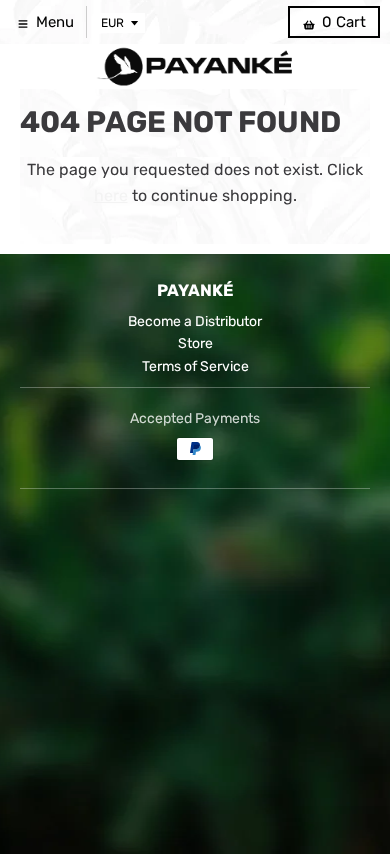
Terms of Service (195, 366)
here (111, 195)
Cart (344, 22)
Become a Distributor (195, 321)
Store (195, 343)
